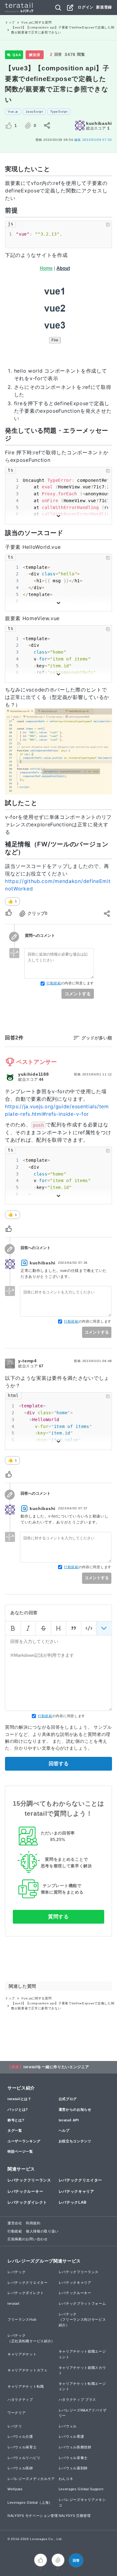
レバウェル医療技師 (75, 2447)
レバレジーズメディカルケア (31, 2479)
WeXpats (15, 2489)
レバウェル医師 (20, 2468)
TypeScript (59, 112)
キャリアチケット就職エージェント (82, 2354)
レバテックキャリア (76, 2191)
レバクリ (15, 2426)
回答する (59, 1764)
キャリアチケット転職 (26, 2386)
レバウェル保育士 (22, 2447)
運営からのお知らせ (75, 2109)
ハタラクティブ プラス (78, 2400)
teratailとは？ (19, 2099)
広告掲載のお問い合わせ (28, 2239)
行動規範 (54, 983)
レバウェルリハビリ (24, 2458)
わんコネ (66, 2479)
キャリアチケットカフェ (28, 2370)
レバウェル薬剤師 (73, 2468)
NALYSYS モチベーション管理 (33, 2516)
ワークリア (17, 2413)
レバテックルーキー (25, 2191)
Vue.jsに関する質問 (36, 22)
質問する (58, 1917)
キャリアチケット (22, 2354)
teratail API (69, 2120)
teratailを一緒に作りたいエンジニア (56, 2067)
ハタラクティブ (20, 2400)
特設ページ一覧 (20, 2151)
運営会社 (15, 2223)
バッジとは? (18, 2109)
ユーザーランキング (24, 2141)
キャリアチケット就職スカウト (82, 2370)
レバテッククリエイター (80, 2180)
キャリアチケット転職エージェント (82, 2386)
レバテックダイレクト (27, 2202)
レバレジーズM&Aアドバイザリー (83, 2413)
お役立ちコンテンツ (75, 2141)
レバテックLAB (73, 2202)
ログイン (86, 7)
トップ (10, 22)
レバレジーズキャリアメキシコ (82, 2502)
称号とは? (16, 2120)
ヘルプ (64, 2130)
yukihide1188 (33, 1074)
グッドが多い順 (97, 1038)
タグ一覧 (15, 2130)
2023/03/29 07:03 (93, 140)
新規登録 (104, 7)
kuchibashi (99, 123)
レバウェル (68, 2426)
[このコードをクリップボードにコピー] (108, 225)
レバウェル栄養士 (73, 2458)
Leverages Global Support (81, 2489)
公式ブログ (68, 2099)
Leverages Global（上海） (30, 2502)
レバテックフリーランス (29, 2180)
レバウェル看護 (71, 2436)
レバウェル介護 (20, 2436)
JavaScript (34, 112)
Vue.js (13, 112)
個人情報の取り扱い (42, 2231)
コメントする (78, 994)
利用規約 (33, 2223)
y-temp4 (27, 1361)
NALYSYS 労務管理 (75, 2516)
